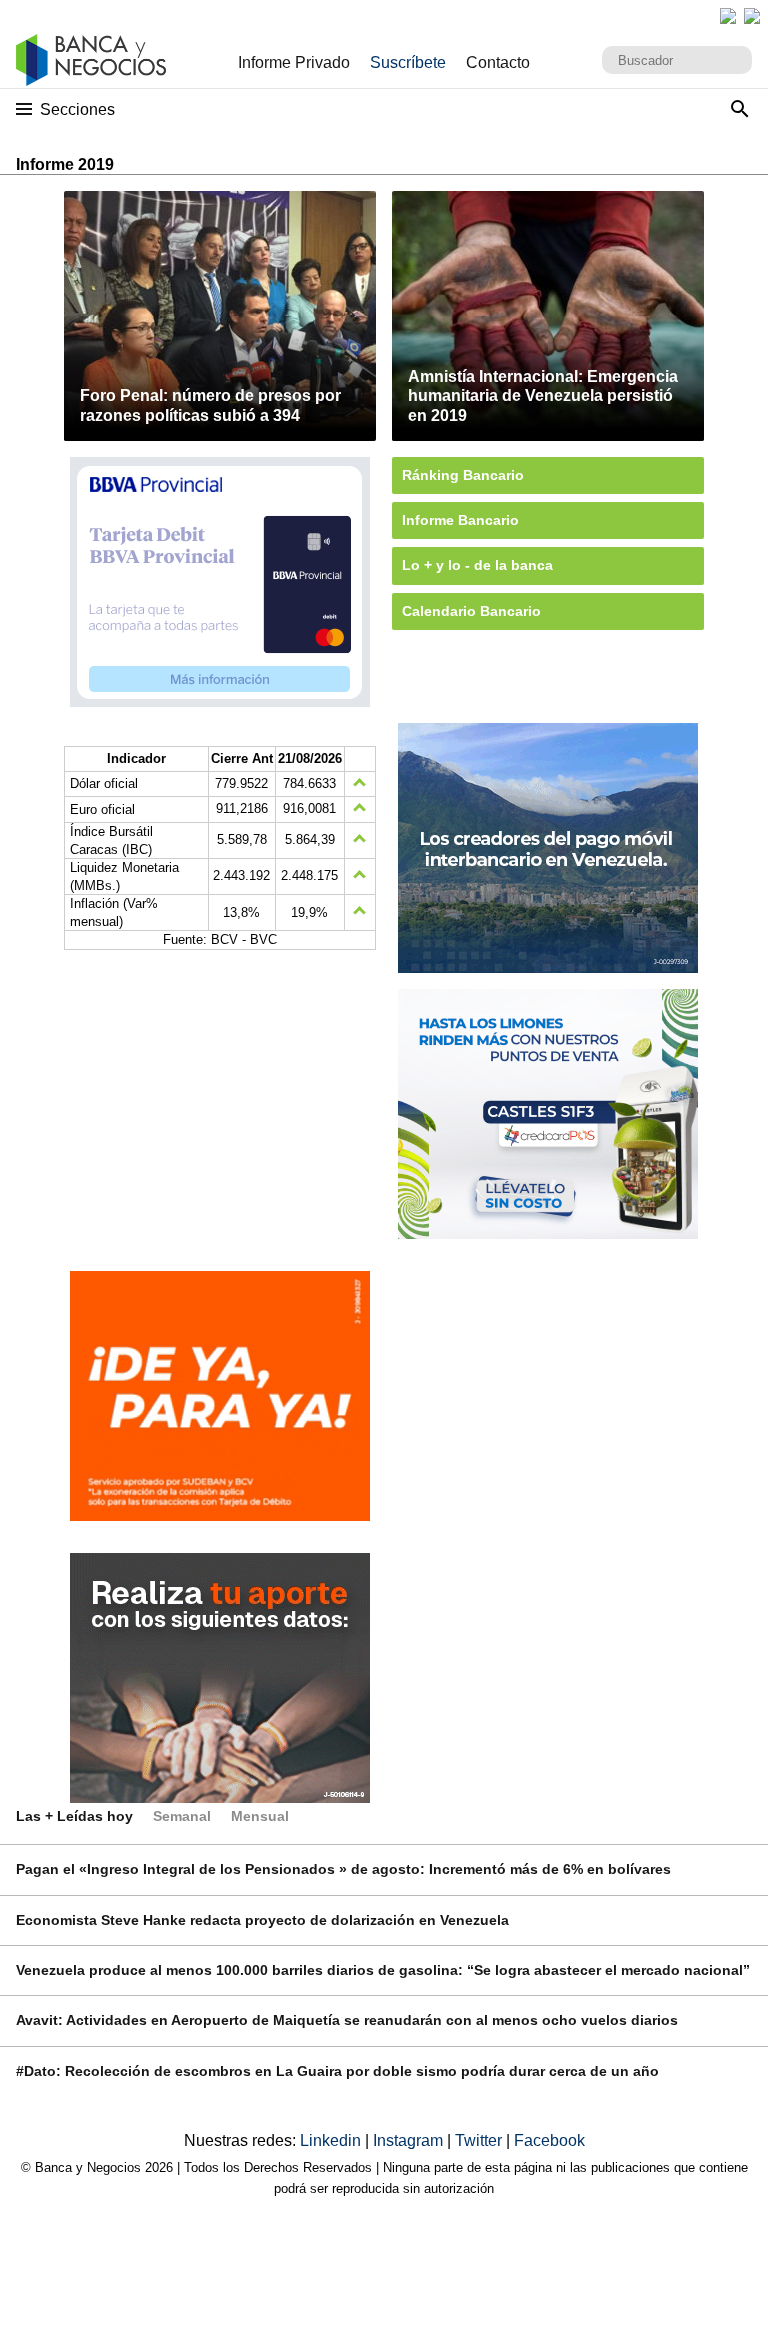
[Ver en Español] (752, 16)
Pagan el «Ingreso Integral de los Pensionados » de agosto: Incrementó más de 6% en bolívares (343, 1869)
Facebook (549, 2140)
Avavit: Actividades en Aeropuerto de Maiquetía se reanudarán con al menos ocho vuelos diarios (347, 2020)
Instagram (410, 2140)
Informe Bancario (460, 520)
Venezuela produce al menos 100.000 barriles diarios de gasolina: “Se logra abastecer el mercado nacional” (383, 1970)
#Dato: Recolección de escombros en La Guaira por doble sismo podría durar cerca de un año (337, 2071)
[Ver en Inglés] (728, 16)
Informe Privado (294, 62)
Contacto (498, 62)
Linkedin (332, 2140)
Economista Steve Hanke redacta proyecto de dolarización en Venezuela (262, 1920)
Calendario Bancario (471, 611)
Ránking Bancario (463, 475)
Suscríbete (408, 62)
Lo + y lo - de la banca (477, 565)
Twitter (480, 2140)
